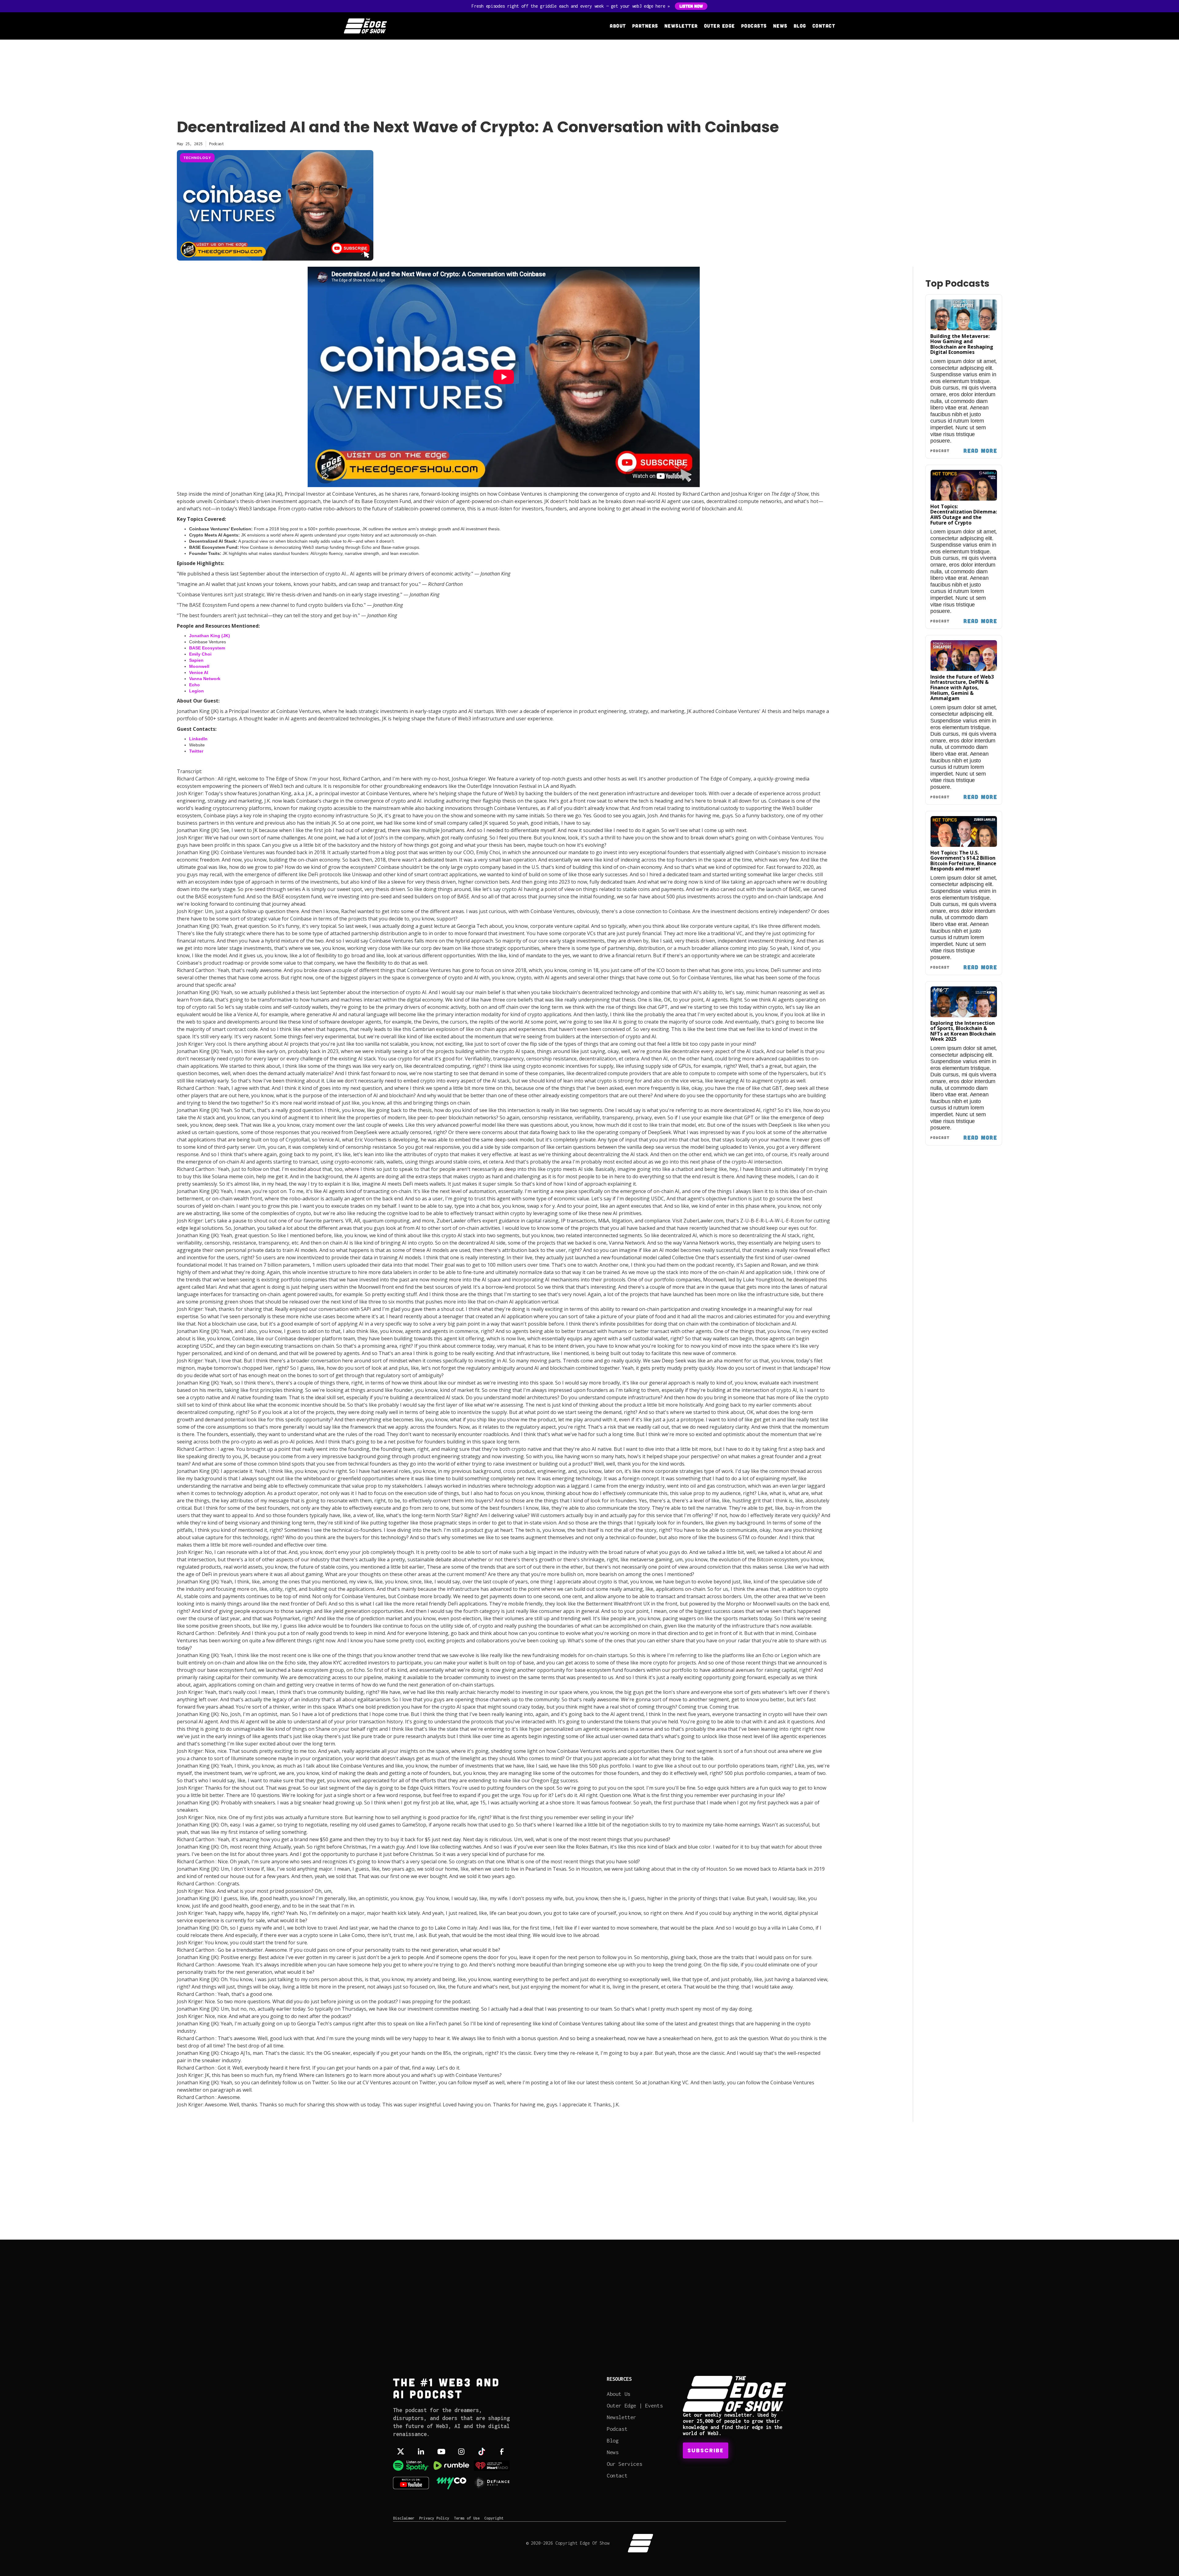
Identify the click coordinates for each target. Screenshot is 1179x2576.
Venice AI (199, 672)
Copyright (494, 2518)
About (618, 26)
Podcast (617, 2429)
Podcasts (754, 26)
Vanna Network (205, 679)
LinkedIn (198, 739)
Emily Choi (200, 654)
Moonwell (199, 666)
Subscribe (706, 2450)
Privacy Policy (434, 2518)
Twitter (196, 751)
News (780, 26)
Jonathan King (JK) (210, 636)
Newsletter (681, 26)
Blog (800, 26)
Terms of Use (467, 2518)
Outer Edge (720, 26)
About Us (619, 2394)
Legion (196, 691)
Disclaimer (404, 2518)
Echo (195, 685)
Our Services (624, 2464)
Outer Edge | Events (635, 2406)
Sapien (196, 660)
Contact (824, 26)
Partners (645, 26)
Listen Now (691, 6)
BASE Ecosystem (207, 648)
